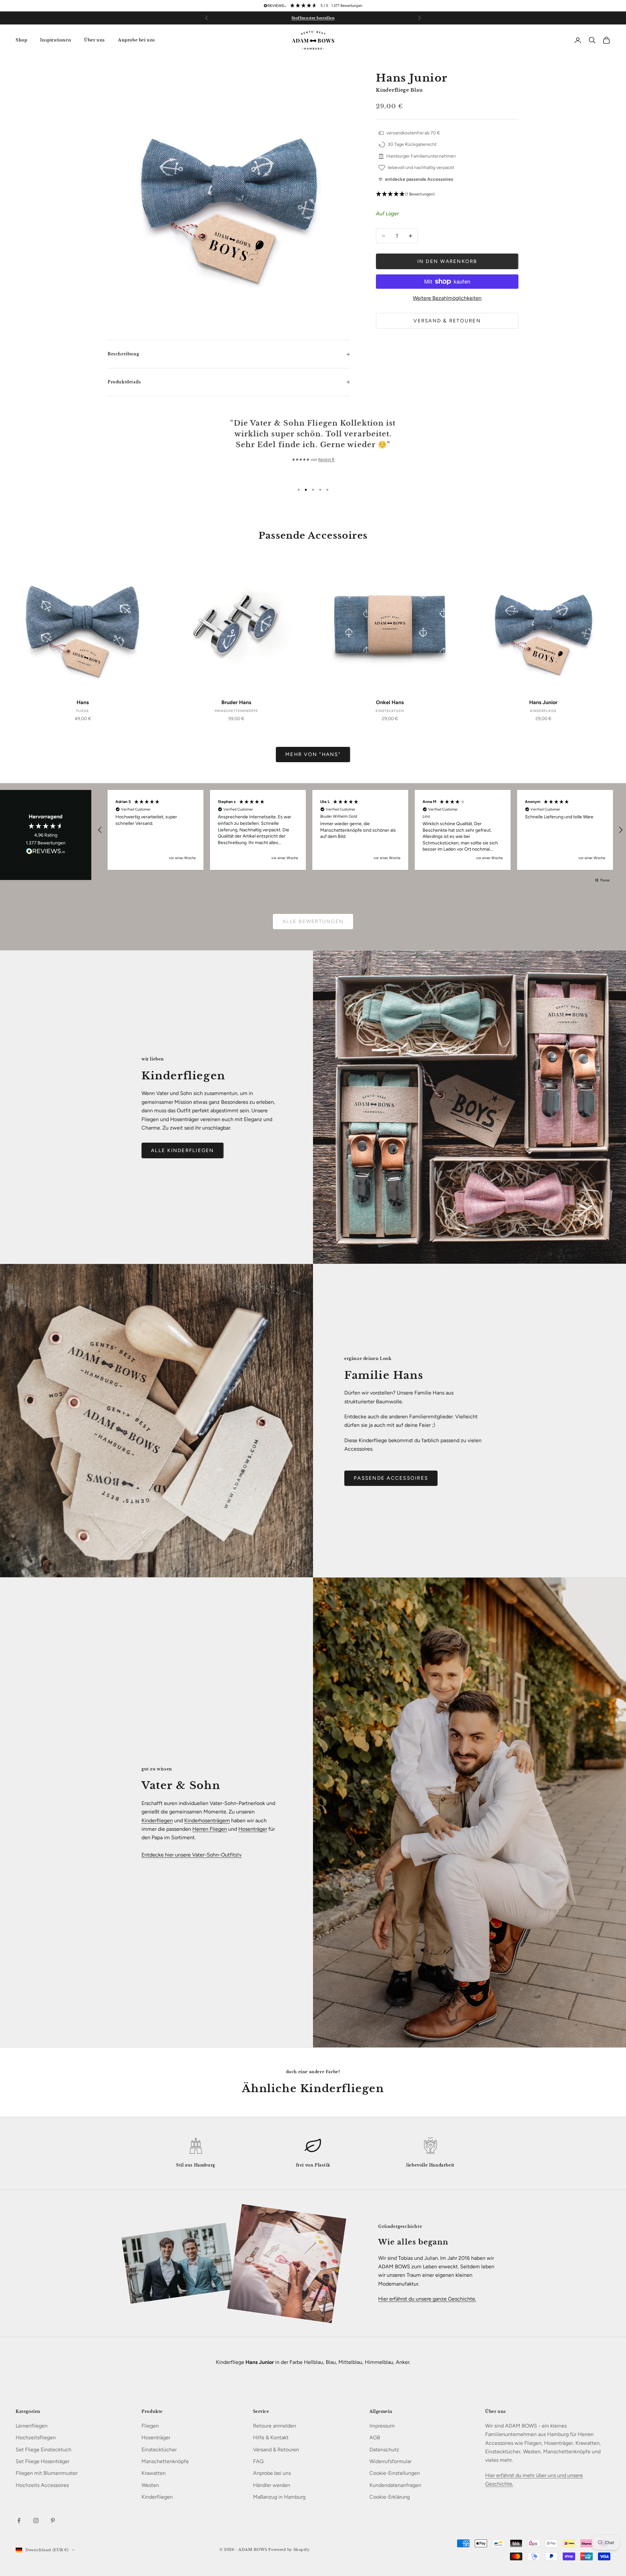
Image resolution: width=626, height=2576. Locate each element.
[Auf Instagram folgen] (36, 2521)
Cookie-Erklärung (390, 2497)
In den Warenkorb (447, 261)
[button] (447, 194)
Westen (150, 2485)
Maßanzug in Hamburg (279, 2497)
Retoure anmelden (275, 2426)
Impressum (382, 2426)
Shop (21, 40)
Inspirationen (56, 40)
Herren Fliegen (210, 1829)
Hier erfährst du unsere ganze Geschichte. (427, 2299)
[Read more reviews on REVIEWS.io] (46, 852)
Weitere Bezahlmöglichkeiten (447, 298)
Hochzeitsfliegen (36, 2437)
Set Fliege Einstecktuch (44, 2450)
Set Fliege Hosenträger (43, 2461)
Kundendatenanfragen (395, 2485)
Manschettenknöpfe (165, 2461)
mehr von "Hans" (313, 754)
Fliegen (150, 2426)
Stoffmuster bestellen (313, 21)
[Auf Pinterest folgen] (53, 2521)
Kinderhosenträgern (207, 1820)
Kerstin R (326, 459)
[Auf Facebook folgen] (19, 2521)
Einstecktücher (159, 2450)
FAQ (258, 2461)
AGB (375, 2437)
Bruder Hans (236, 702)
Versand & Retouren (447, 321)
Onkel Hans (390, 702)
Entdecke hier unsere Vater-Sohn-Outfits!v (192, 1855)
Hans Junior (543, 702)
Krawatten (154, 2473)
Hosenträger (253, 1829)
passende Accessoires (391, 1478)
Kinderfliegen (157, 1820)
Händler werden (272, 2485)
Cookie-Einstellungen (395, 2473)
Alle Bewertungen (313, 921)
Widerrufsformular (390, 2461)
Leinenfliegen (32, 2426)
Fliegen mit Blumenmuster (47, 2473)
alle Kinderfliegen (183, 1150)
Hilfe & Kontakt (271, 2437)
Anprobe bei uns (137, 40)
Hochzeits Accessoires (42, 2485)
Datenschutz (384, 2450)
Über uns (95, 40)
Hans (83, 702)
